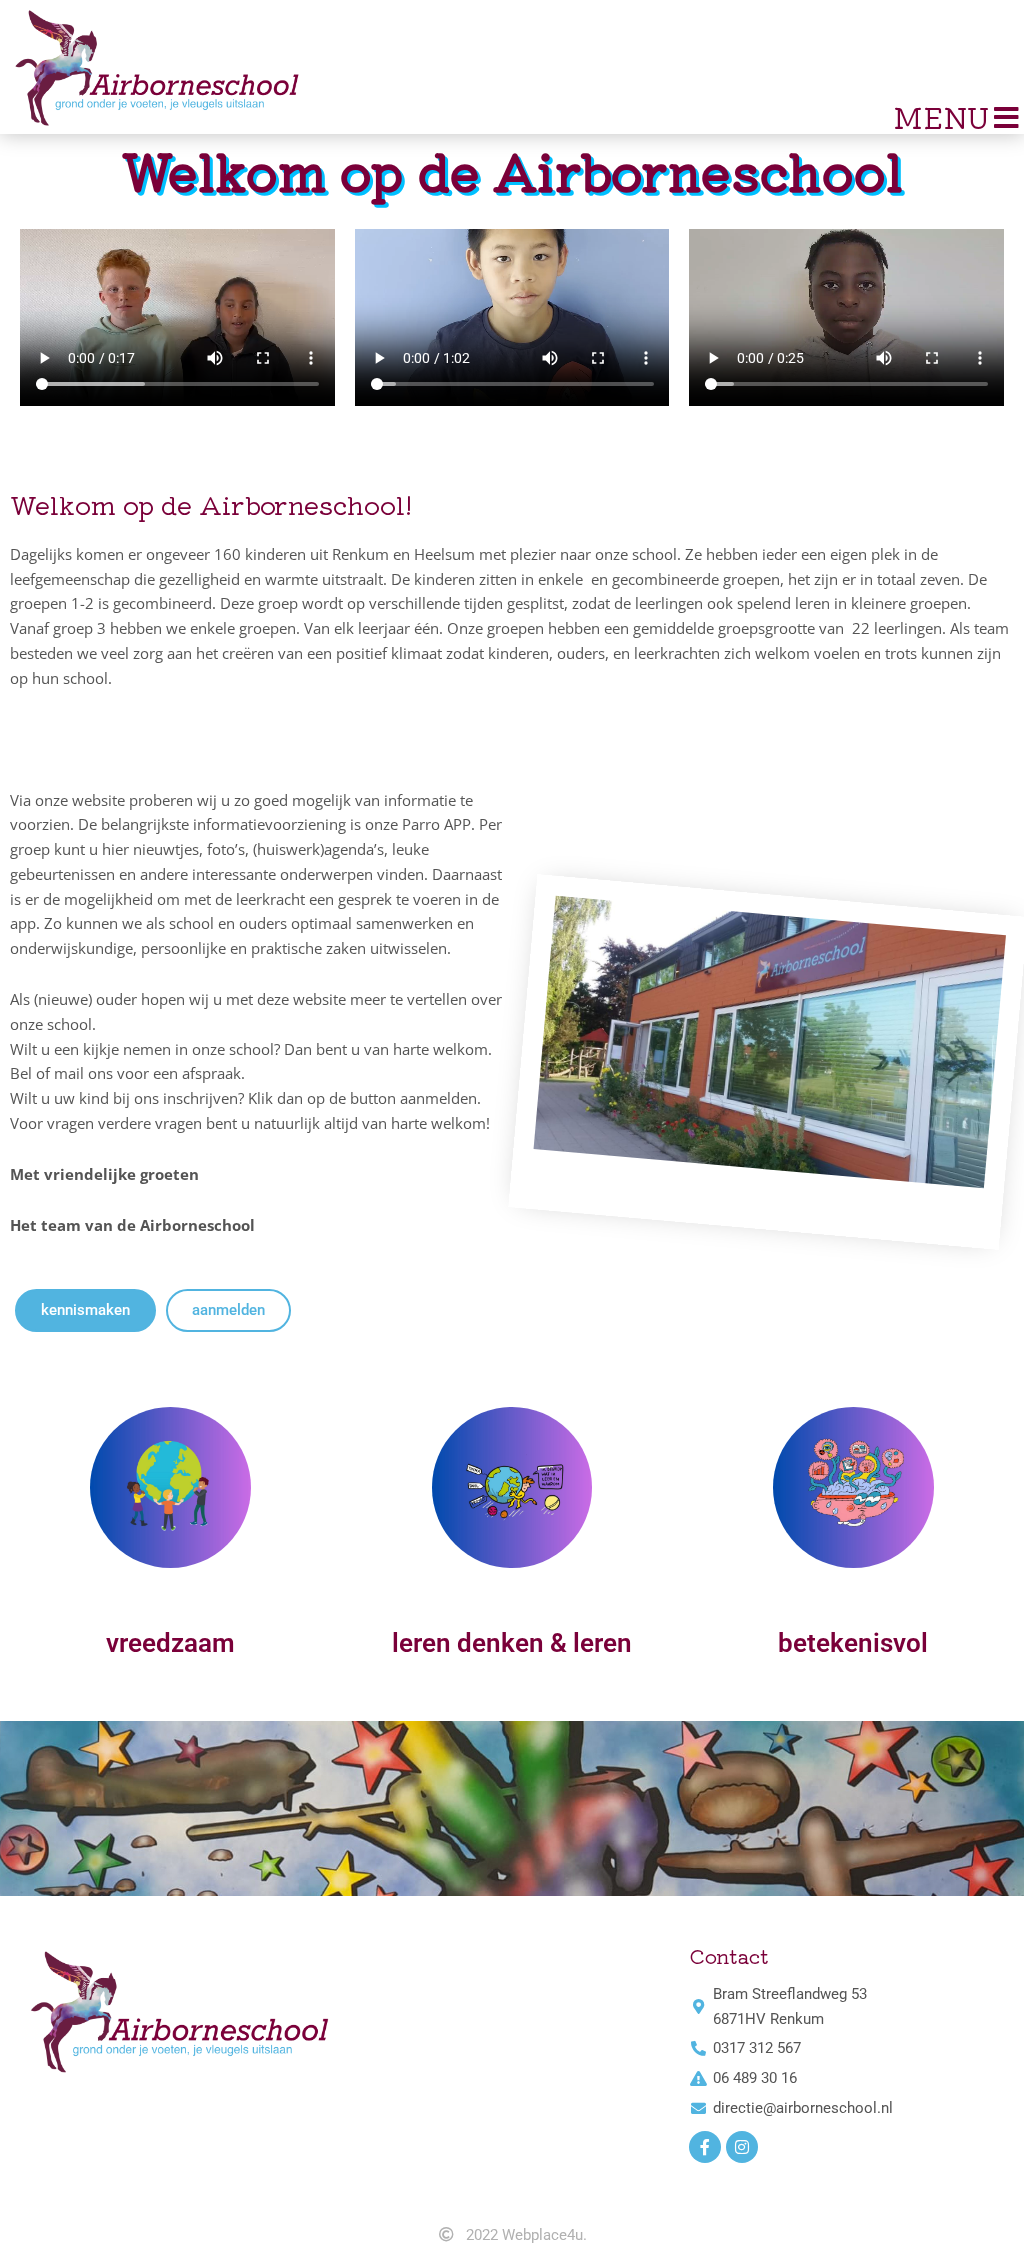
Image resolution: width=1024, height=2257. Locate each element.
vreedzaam (170, 1643)
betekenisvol (853, 1643)
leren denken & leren (512, 1643)
